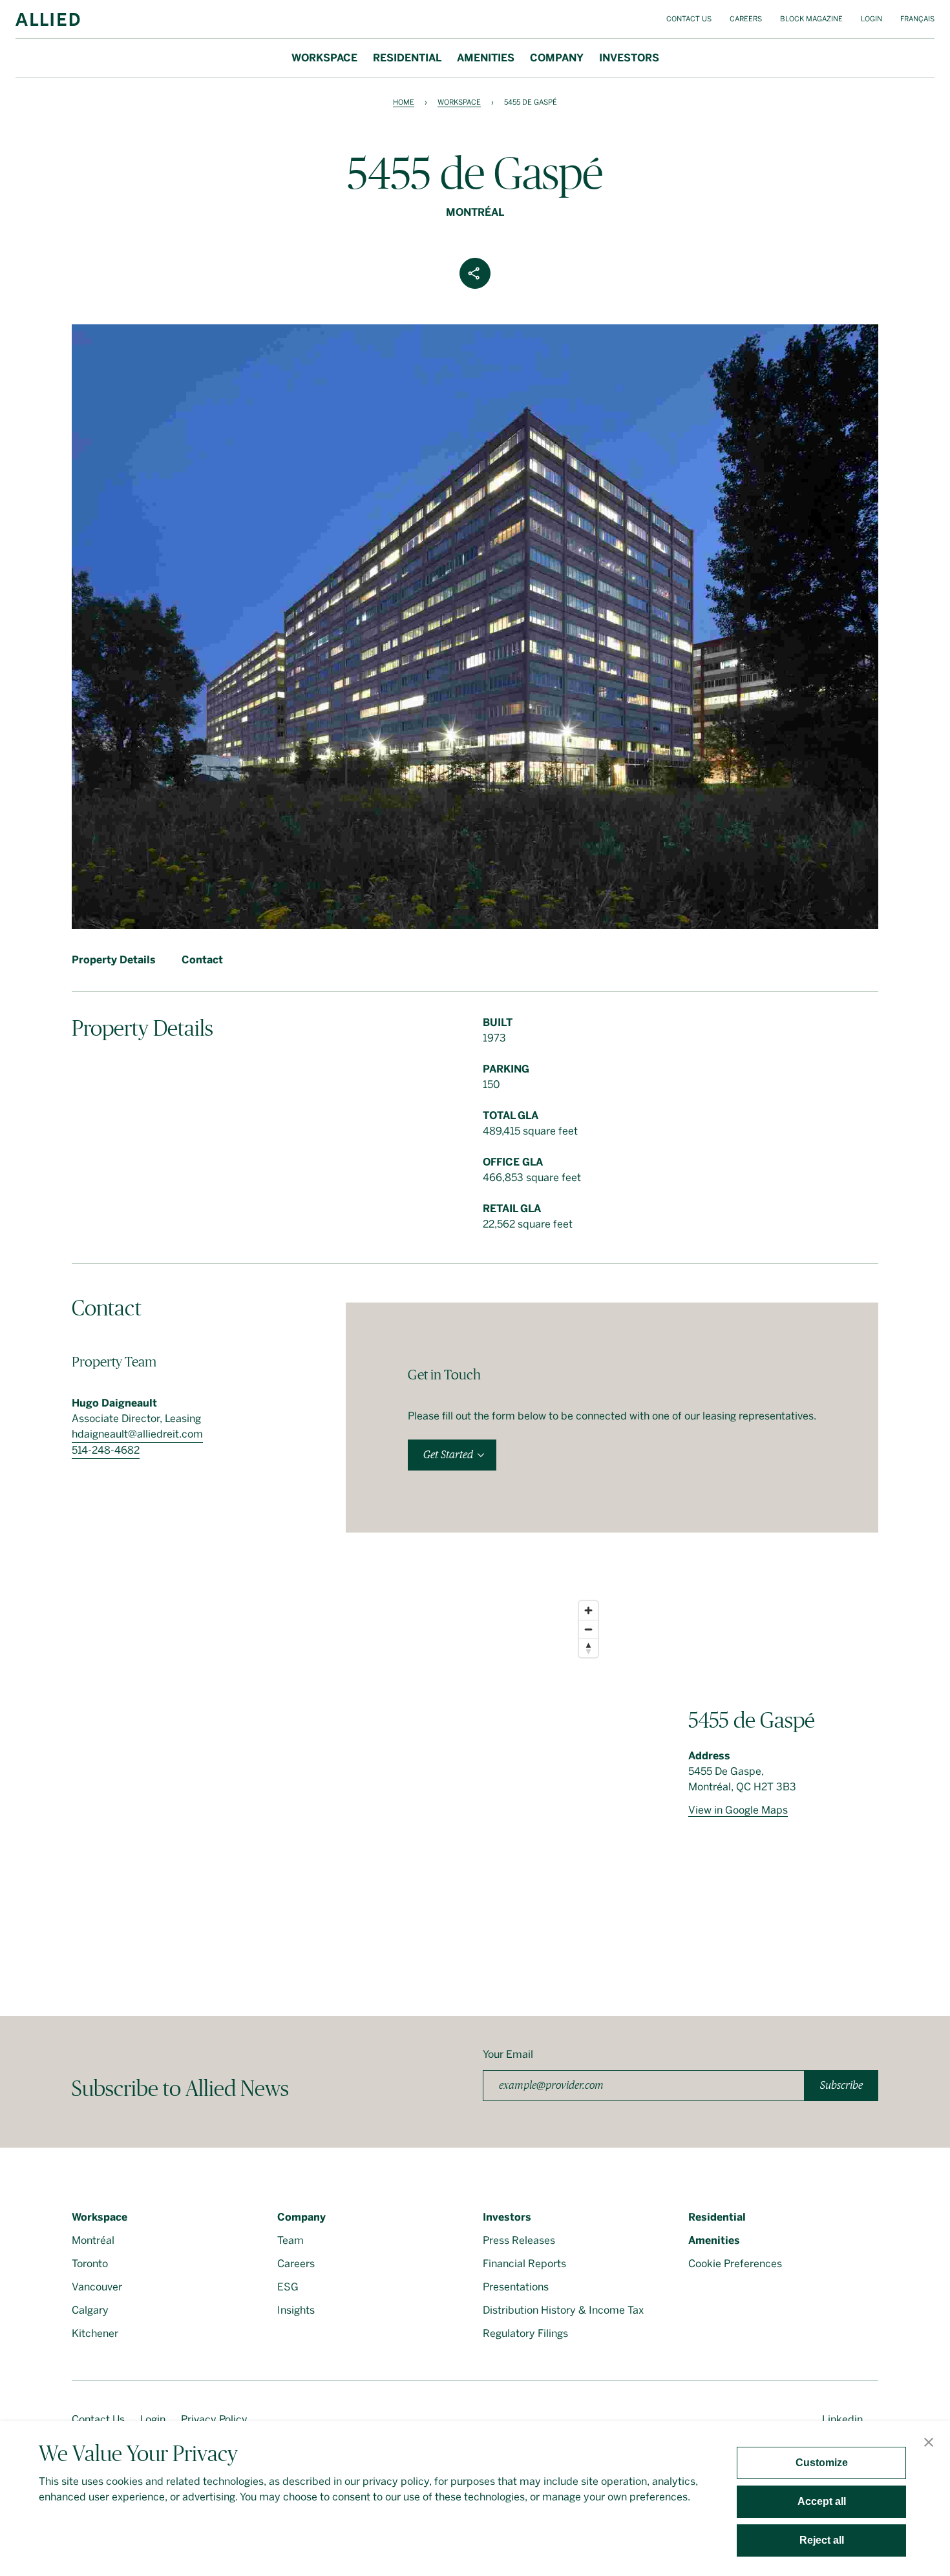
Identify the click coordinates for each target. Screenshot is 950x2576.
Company (557, 58)
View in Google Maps (738, 1810)
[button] (929, 2444)
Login (871, 19)
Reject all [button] (822, 2540)
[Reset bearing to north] (588, 1648)
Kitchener (95, 2333)
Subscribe (841, 2085)
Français (917, 19)
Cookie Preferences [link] (735, 2264)
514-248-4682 (106, 1450)
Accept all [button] (822, 2501)
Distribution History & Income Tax (563, 2310)
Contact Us (689, 19)
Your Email (508, 2054)
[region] (338, 1774)
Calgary (90, 2310)
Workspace (324, 58)
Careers (746, 19)
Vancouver (97, 2287)
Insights (296, 2310)
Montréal (93, 2240)
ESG (288, 2287)
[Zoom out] (588, 1629)
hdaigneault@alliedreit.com (137, 1434)
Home (404, 102)
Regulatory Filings (525, 2333)
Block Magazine (811, 19)
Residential (407, 58)
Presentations (516, 2287)
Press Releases (519, 2240)
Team (290, 2240)
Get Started (448, 1455)
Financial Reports (524, 2264)
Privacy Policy (214, 2419)
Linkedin (842, 2419)
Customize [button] (822, 2463)
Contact (202, 960)
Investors (629, 58)
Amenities (486, 58)
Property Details (114, 960)
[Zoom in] (588, 1610)
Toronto (90, 2264)
